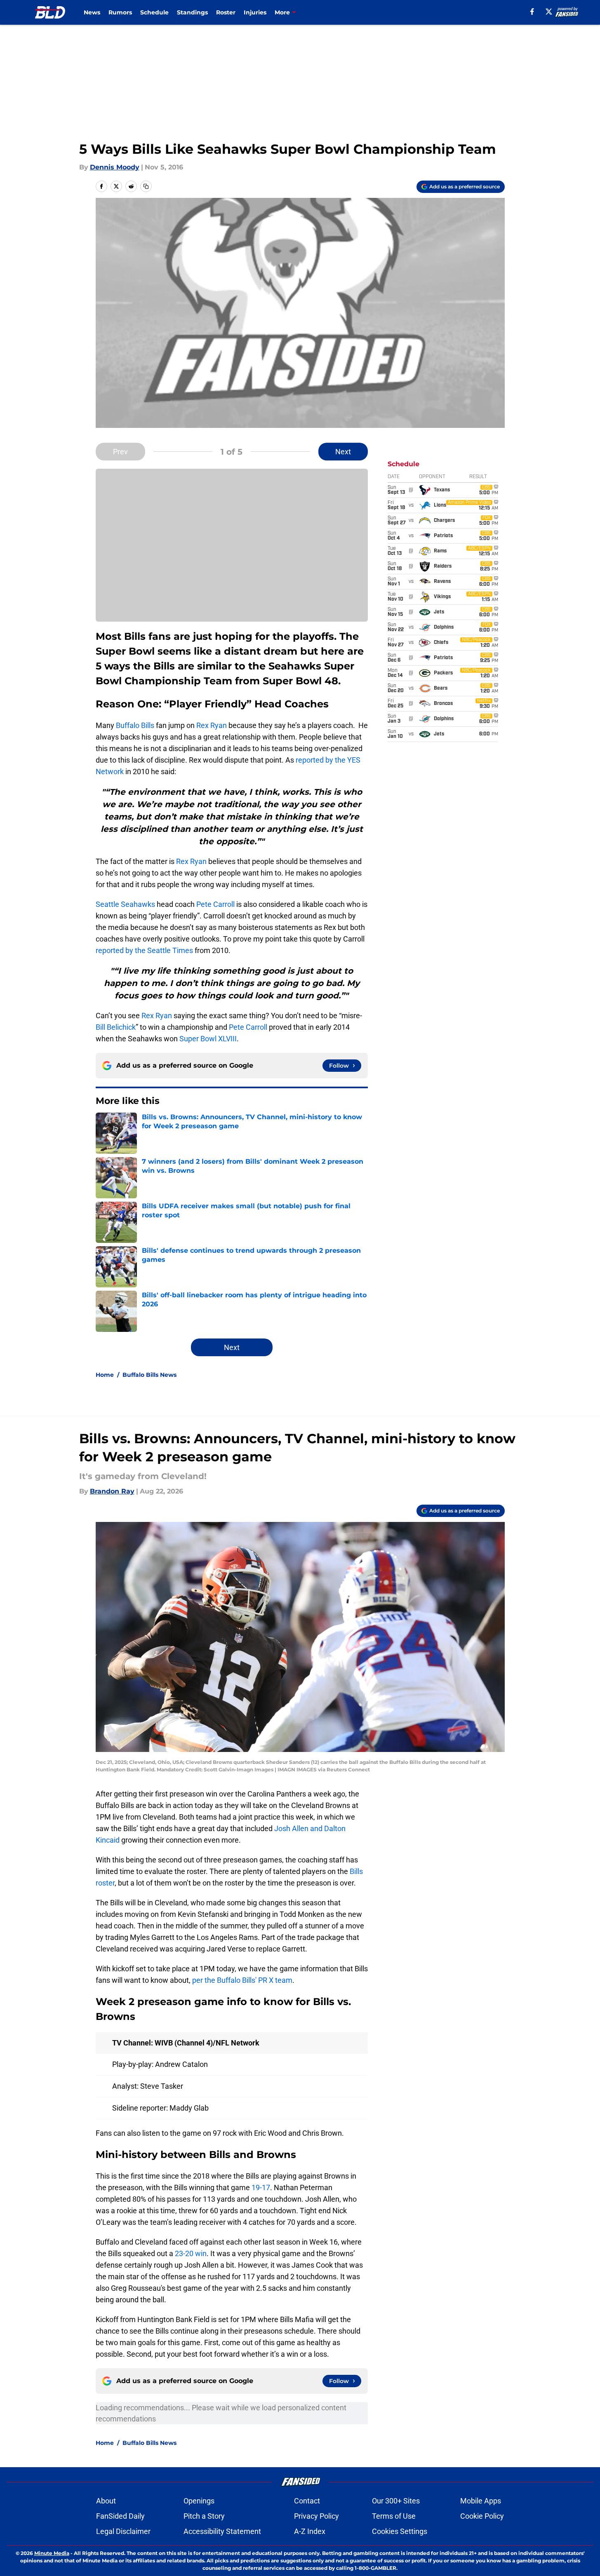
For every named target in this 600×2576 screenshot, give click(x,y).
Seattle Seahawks (125, 904)
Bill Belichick (116, 1027)
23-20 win (191, 2253)
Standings (192, 12)
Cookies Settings (400, 2531)
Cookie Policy (482, 2516)
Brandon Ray (112, 1491)
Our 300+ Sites (396, 2501)
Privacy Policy (316, 2516)
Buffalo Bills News (149, 1375)
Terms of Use (394, 2516)
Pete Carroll (215, 904)
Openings (199, 2501)
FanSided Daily (120, 2516)
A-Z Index (310, 2531)
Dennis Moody (115, 167)
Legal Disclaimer (123, 2531)
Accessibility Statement (222, 2531)
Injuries (255, 12)
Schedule (154, 12)
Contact (307, 2501)
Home (105, 1375)
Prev (120, 452)
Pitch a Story (204, 2516)
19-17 (261, 2187)
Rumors (120, 12)
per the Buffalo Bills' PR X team (242, 1980)
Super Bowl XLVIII (208, 1039)
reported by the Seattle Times (144, 950)
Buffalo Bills (135, 725)
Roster (226, 12)
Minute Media (52, 2553)
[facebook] (532, 12)
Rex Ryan (212, 725)
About (106, 2501)
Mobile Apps (481, 2501)
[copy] (146, 186)
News (92, 12)
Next (343, 452)
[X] (549, 12)
